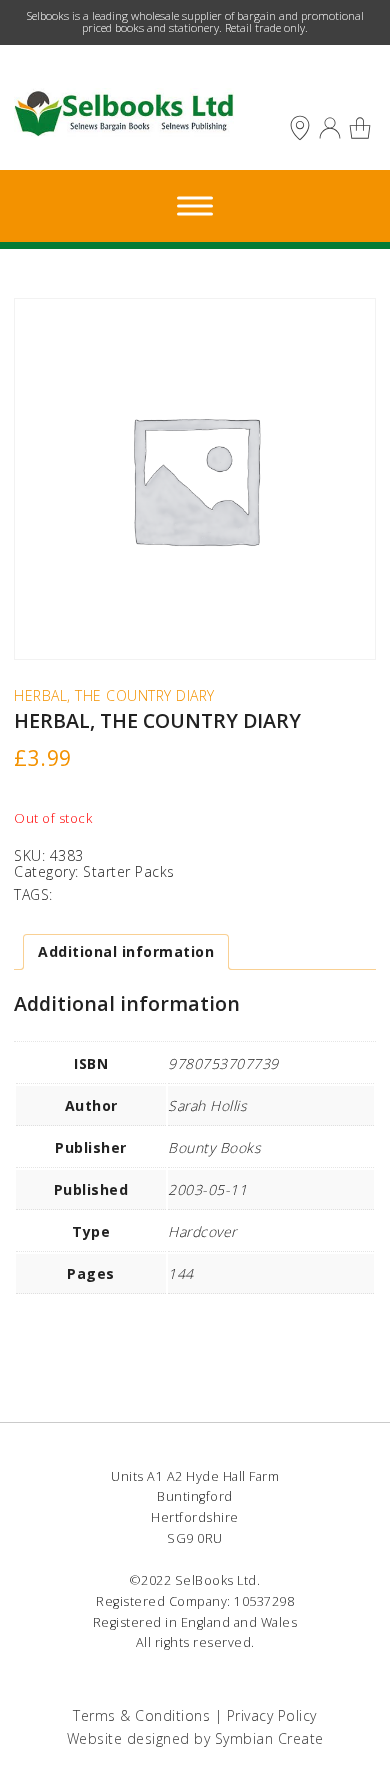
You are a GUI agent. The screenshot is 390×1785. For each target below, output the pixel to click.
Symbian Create (269, 1738)
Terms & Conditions (141, 1715)
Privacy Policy (272, 1715)
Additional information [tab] (126, 951)
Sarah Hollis (207, 1105)
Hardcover (202, 1231)
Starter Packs (129, 871)
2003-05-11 (207, 1189)
